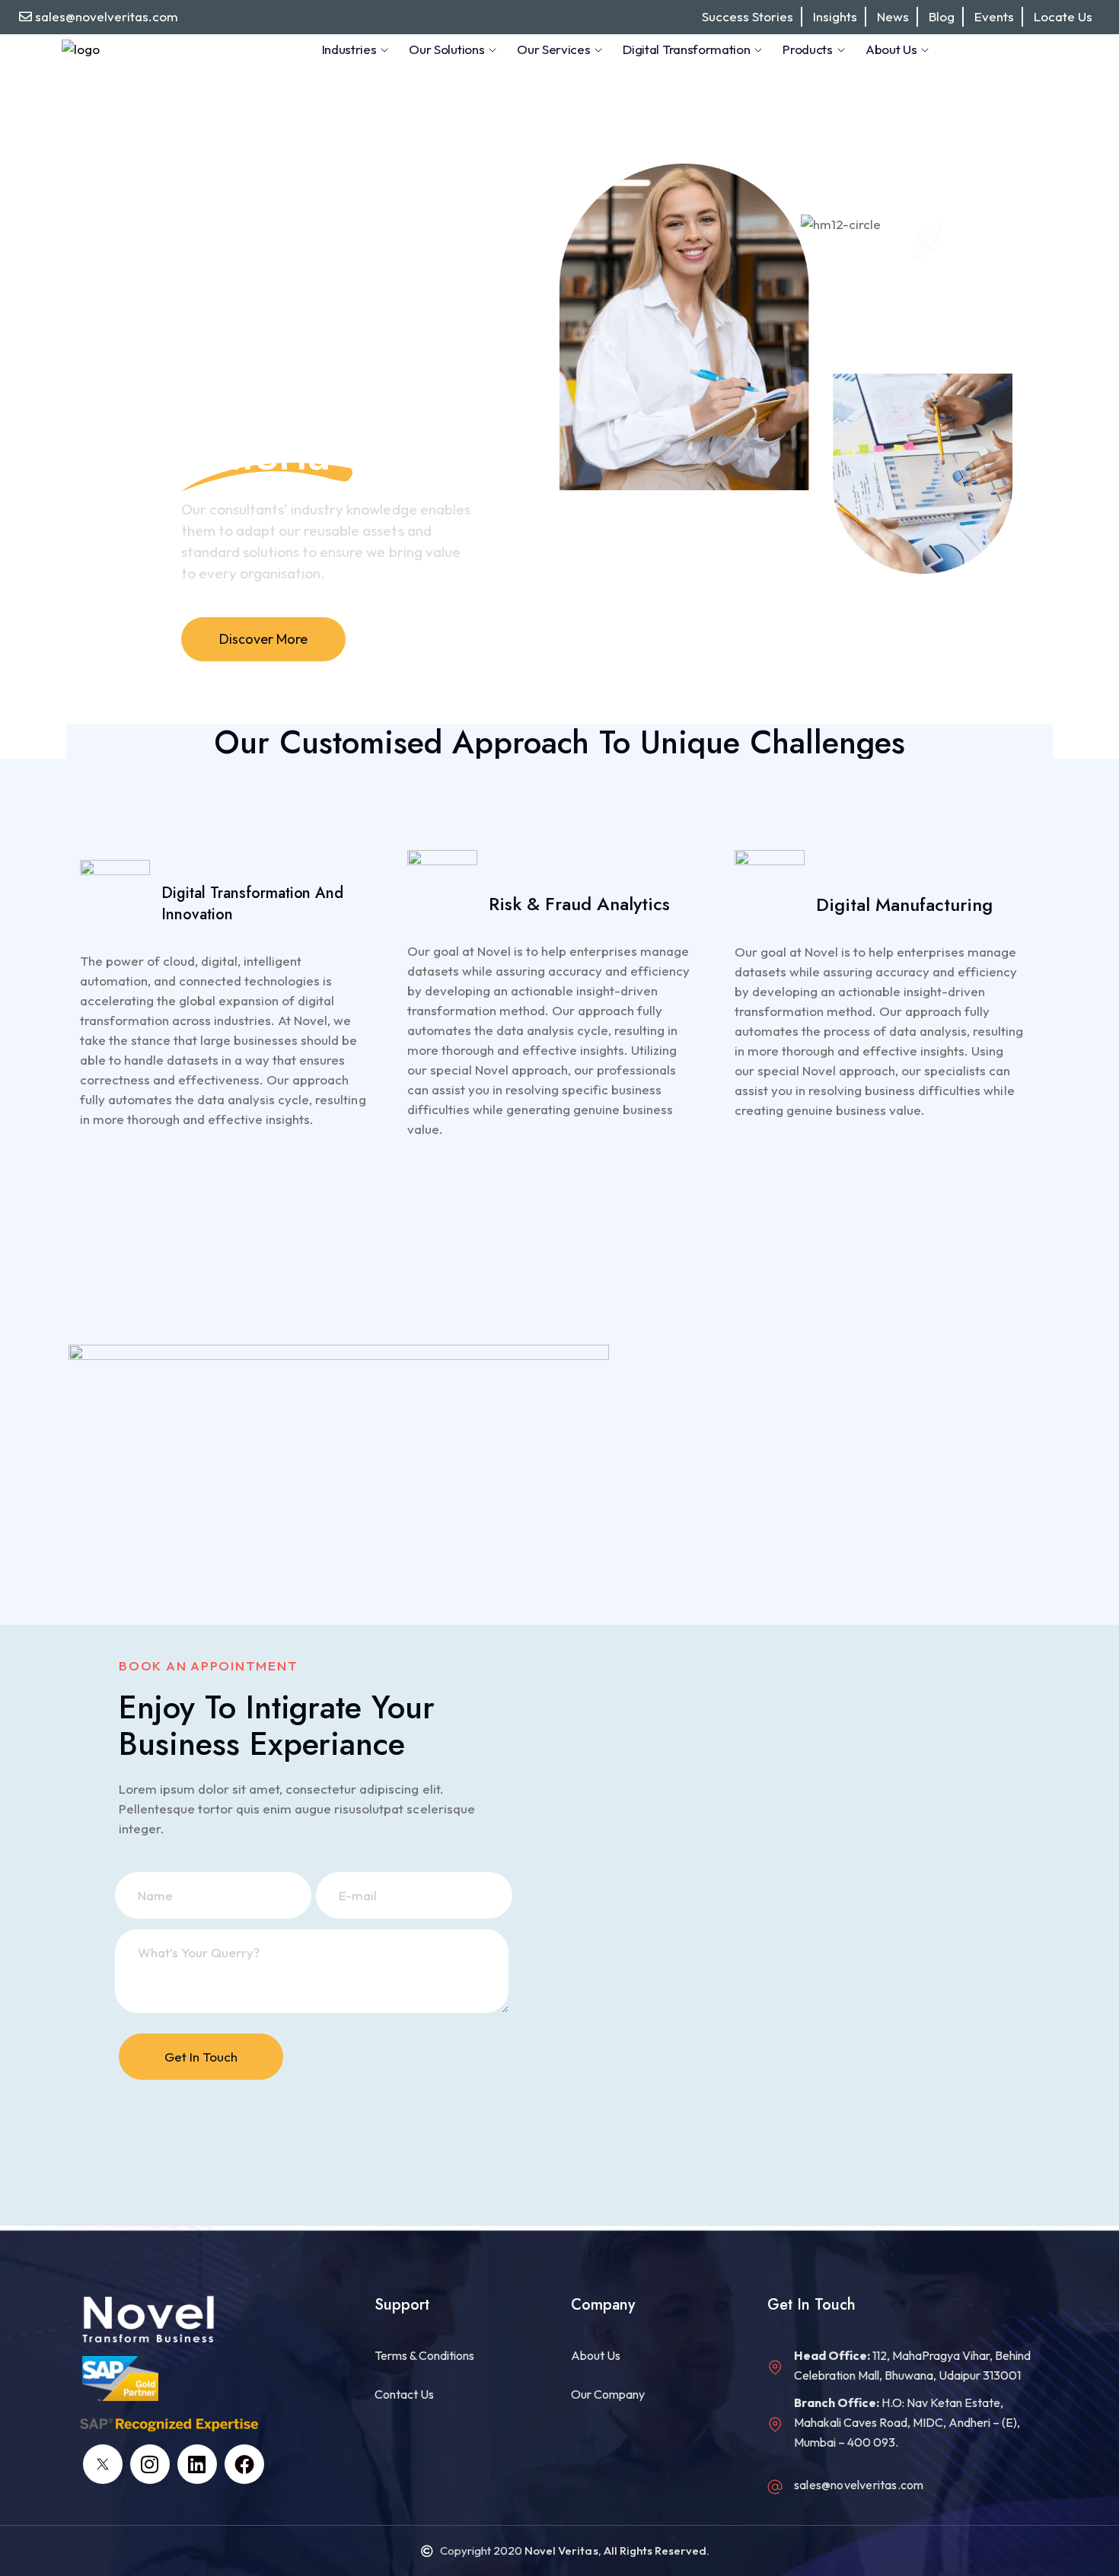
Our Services (553, 49)
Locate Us (1063, 16)
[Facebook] (244, 2464)
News (893, 16)
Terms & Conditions (424, 2355)
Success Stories (748, 16)
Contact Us (404, 2394)
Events (994, 16)
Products (807, 49)
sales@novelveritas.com (107, 16)
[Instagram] (150, 2464)
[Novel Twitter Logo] (103, 2464)
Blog (942, 16)
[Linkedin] (197, 2464)
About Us (891, 49)
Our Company (608, 2394)
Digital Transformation (686, 49)
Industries (349, 49)
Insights (835, 16)
